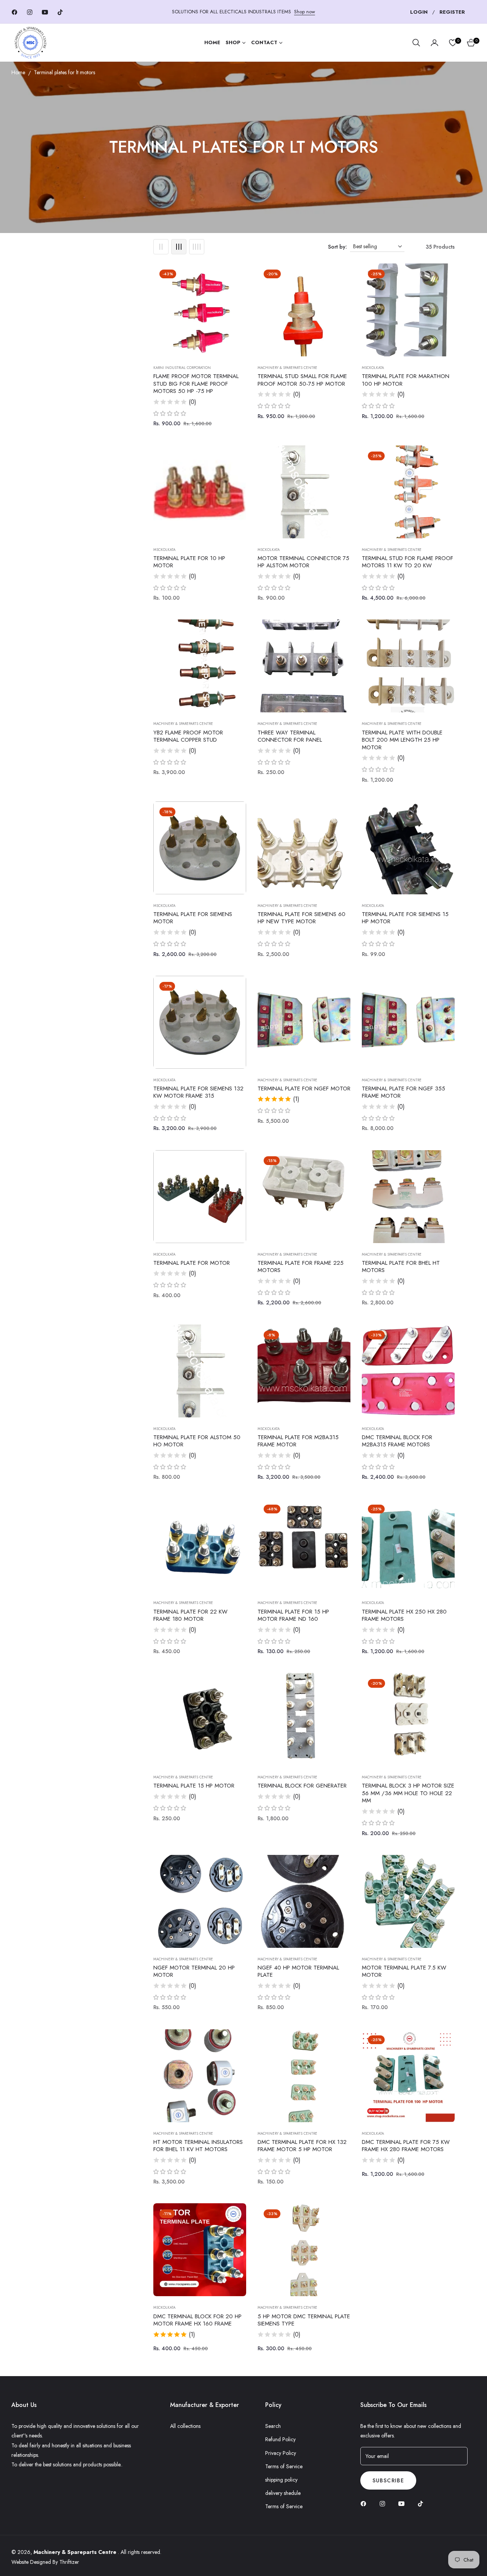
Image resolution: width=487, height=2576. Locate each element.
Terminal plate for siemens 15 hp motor (405, 918)
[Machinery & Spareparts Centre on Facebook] (365, 2503)
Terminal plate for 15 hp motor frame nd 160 (293, 1616)
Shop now (305, 12)
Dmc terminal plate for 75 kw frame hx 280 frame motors (406, 2146)
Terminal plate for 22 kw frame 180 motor (190, 1616)
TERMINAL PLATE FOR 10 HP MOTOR (189, 562)
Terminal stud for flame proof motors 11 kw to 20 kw (407, 562)
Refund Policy (280, 2439)
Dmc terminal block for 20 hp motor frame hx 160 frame (197, 2320)
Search (273, 2426)
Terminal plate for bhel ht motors (401, 1267)
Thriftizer (69, 2562)
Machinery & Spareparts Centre (287, 368)
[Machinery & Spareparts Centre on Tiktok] (422, 2503)
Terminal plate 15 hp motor (194, 1786)
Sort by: (337, 247)
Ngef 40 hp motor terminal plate (298, 1972)
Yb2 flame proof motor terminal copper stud (188, 737)
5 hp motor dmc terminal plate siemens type (304, 2320)
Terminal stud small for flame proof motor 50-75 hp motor (302, 380)
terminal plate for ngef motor (304, 1089)
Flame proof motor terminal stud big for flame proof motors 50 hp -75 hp (196, 384)
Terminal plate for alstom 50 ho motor (197, 1441)
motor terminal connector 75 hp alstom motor (303, 562)
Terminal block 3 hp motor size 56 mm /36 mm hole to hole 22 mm (408, 1793)
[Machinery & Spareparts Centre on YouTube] (403, 2503)
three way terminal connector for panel (290, 737)
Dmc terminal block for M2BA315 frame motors (397, 1441)
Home (18, 72)
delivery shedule (283, 2493)
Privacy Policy (281, 2453)
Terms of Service (284, 2466)
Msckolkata (373, 368)
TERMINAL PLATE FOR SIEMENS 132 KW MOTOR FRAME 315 (198, 1092)
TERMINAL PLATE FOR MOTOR (192, 1263)
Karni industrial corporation (182, 368)
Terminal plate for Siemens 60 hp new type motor (302, 918)
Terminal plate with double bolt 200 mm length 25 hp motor (402, 740)
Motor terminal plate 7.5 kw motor (404, 1972)
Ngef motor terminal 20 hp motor (194, 1972)
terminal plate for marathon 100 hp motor (406, 380)
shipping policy (281, 2480)
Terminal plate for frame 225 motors (301, 1267)
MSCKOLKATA (164, 906)
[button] (416, 43)
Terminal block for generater (302, 1786)
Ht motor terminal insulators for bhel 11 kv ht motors (198, 2146)
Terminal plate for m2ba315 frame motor (298, 1441)
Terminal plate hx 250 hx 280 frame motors (404, 1616)
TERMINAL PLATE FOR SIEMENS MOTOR (193, 918)
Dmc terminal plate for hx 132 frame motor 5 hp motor (302, 2146)
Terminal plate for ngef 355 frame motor (403, 1092)
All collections (185, 2426)
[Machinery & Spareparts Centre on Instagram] (384, 2503)
